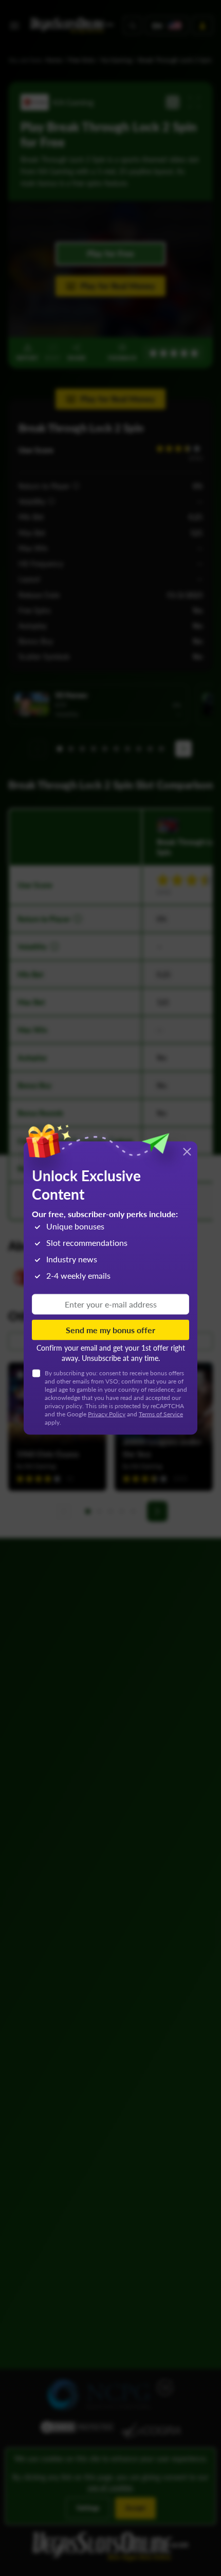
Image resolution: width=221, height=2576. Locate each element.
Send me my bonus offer (110, 1329)
